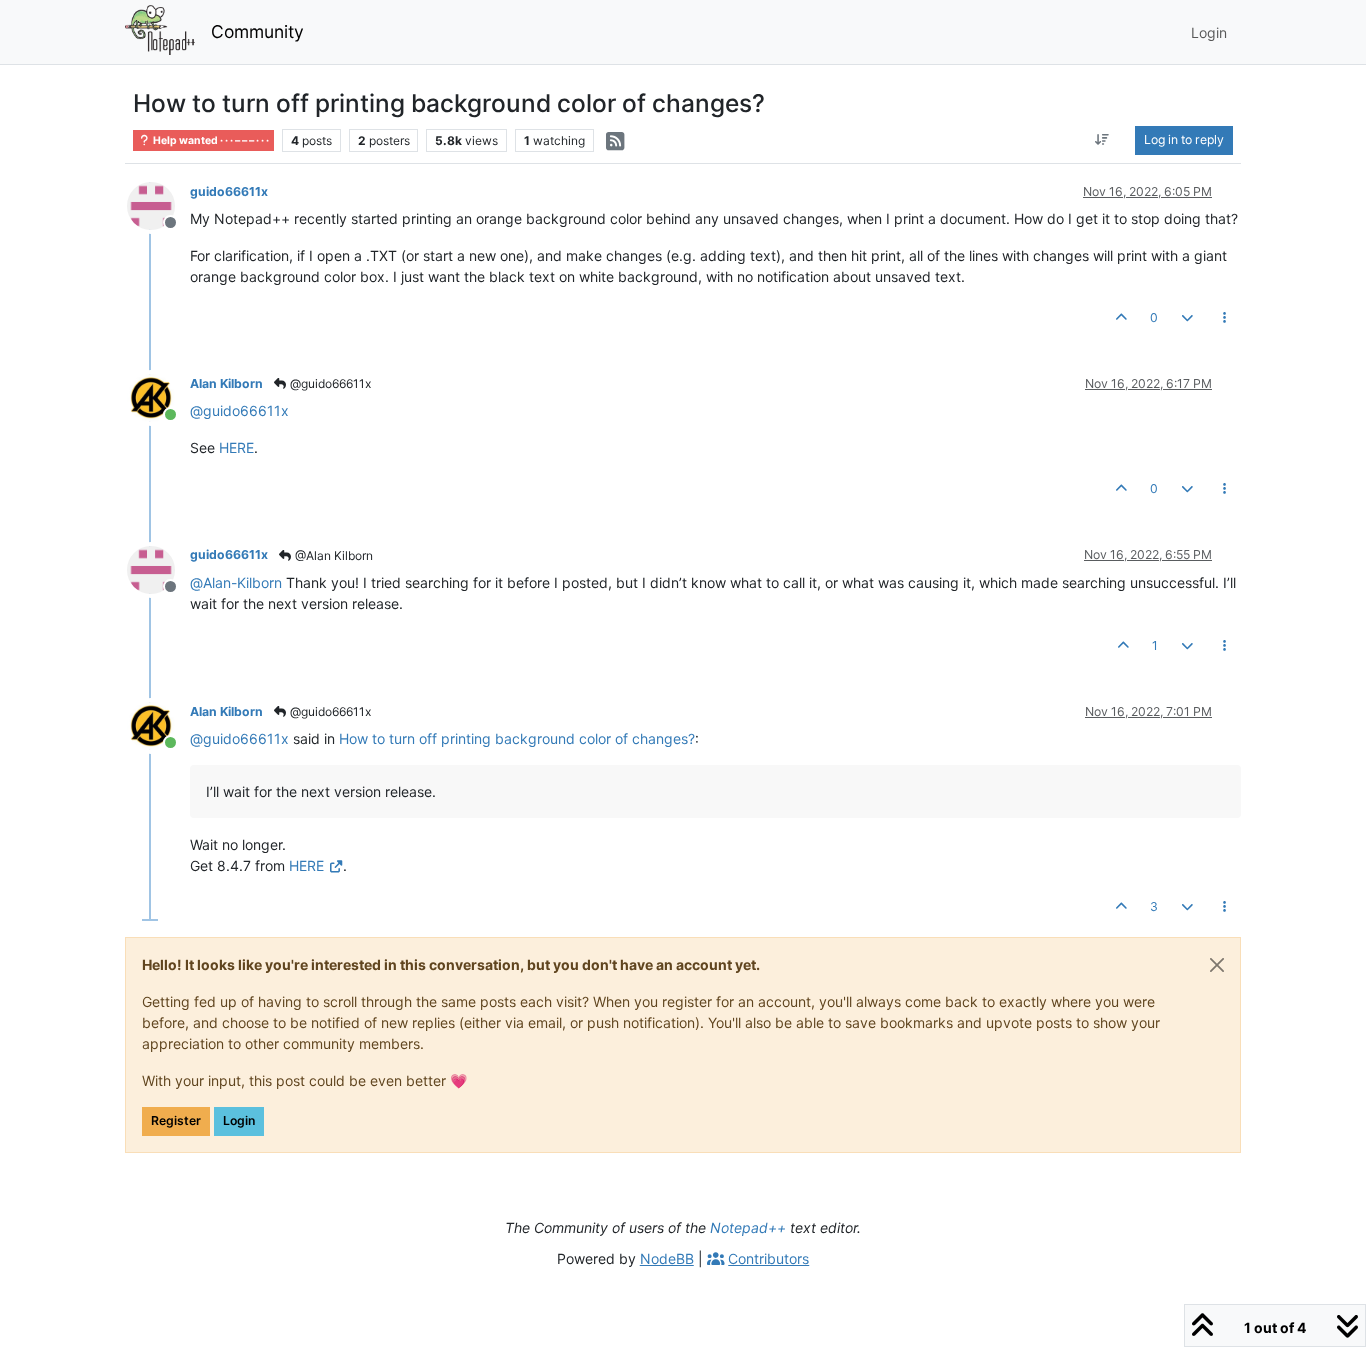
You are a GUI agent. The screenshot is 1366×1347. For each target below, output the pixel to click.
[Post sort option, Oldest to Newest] (1102, 140)
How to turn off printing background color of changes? (517, 738)
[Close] (1217, 965)
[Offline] (158, 204)
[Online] (158, 396)
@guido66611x (329, 383)
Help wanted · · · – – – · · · (210, 140)
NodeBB (667, 1258)
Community (257, 31)
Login (239, 1120)
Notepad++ (748, 1227)
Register (176, 1120)
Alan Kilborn (226, 383)
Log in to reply (1184, 139)
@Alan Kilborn (332, 555)
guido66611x (229, 191)
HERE (236, 447)
